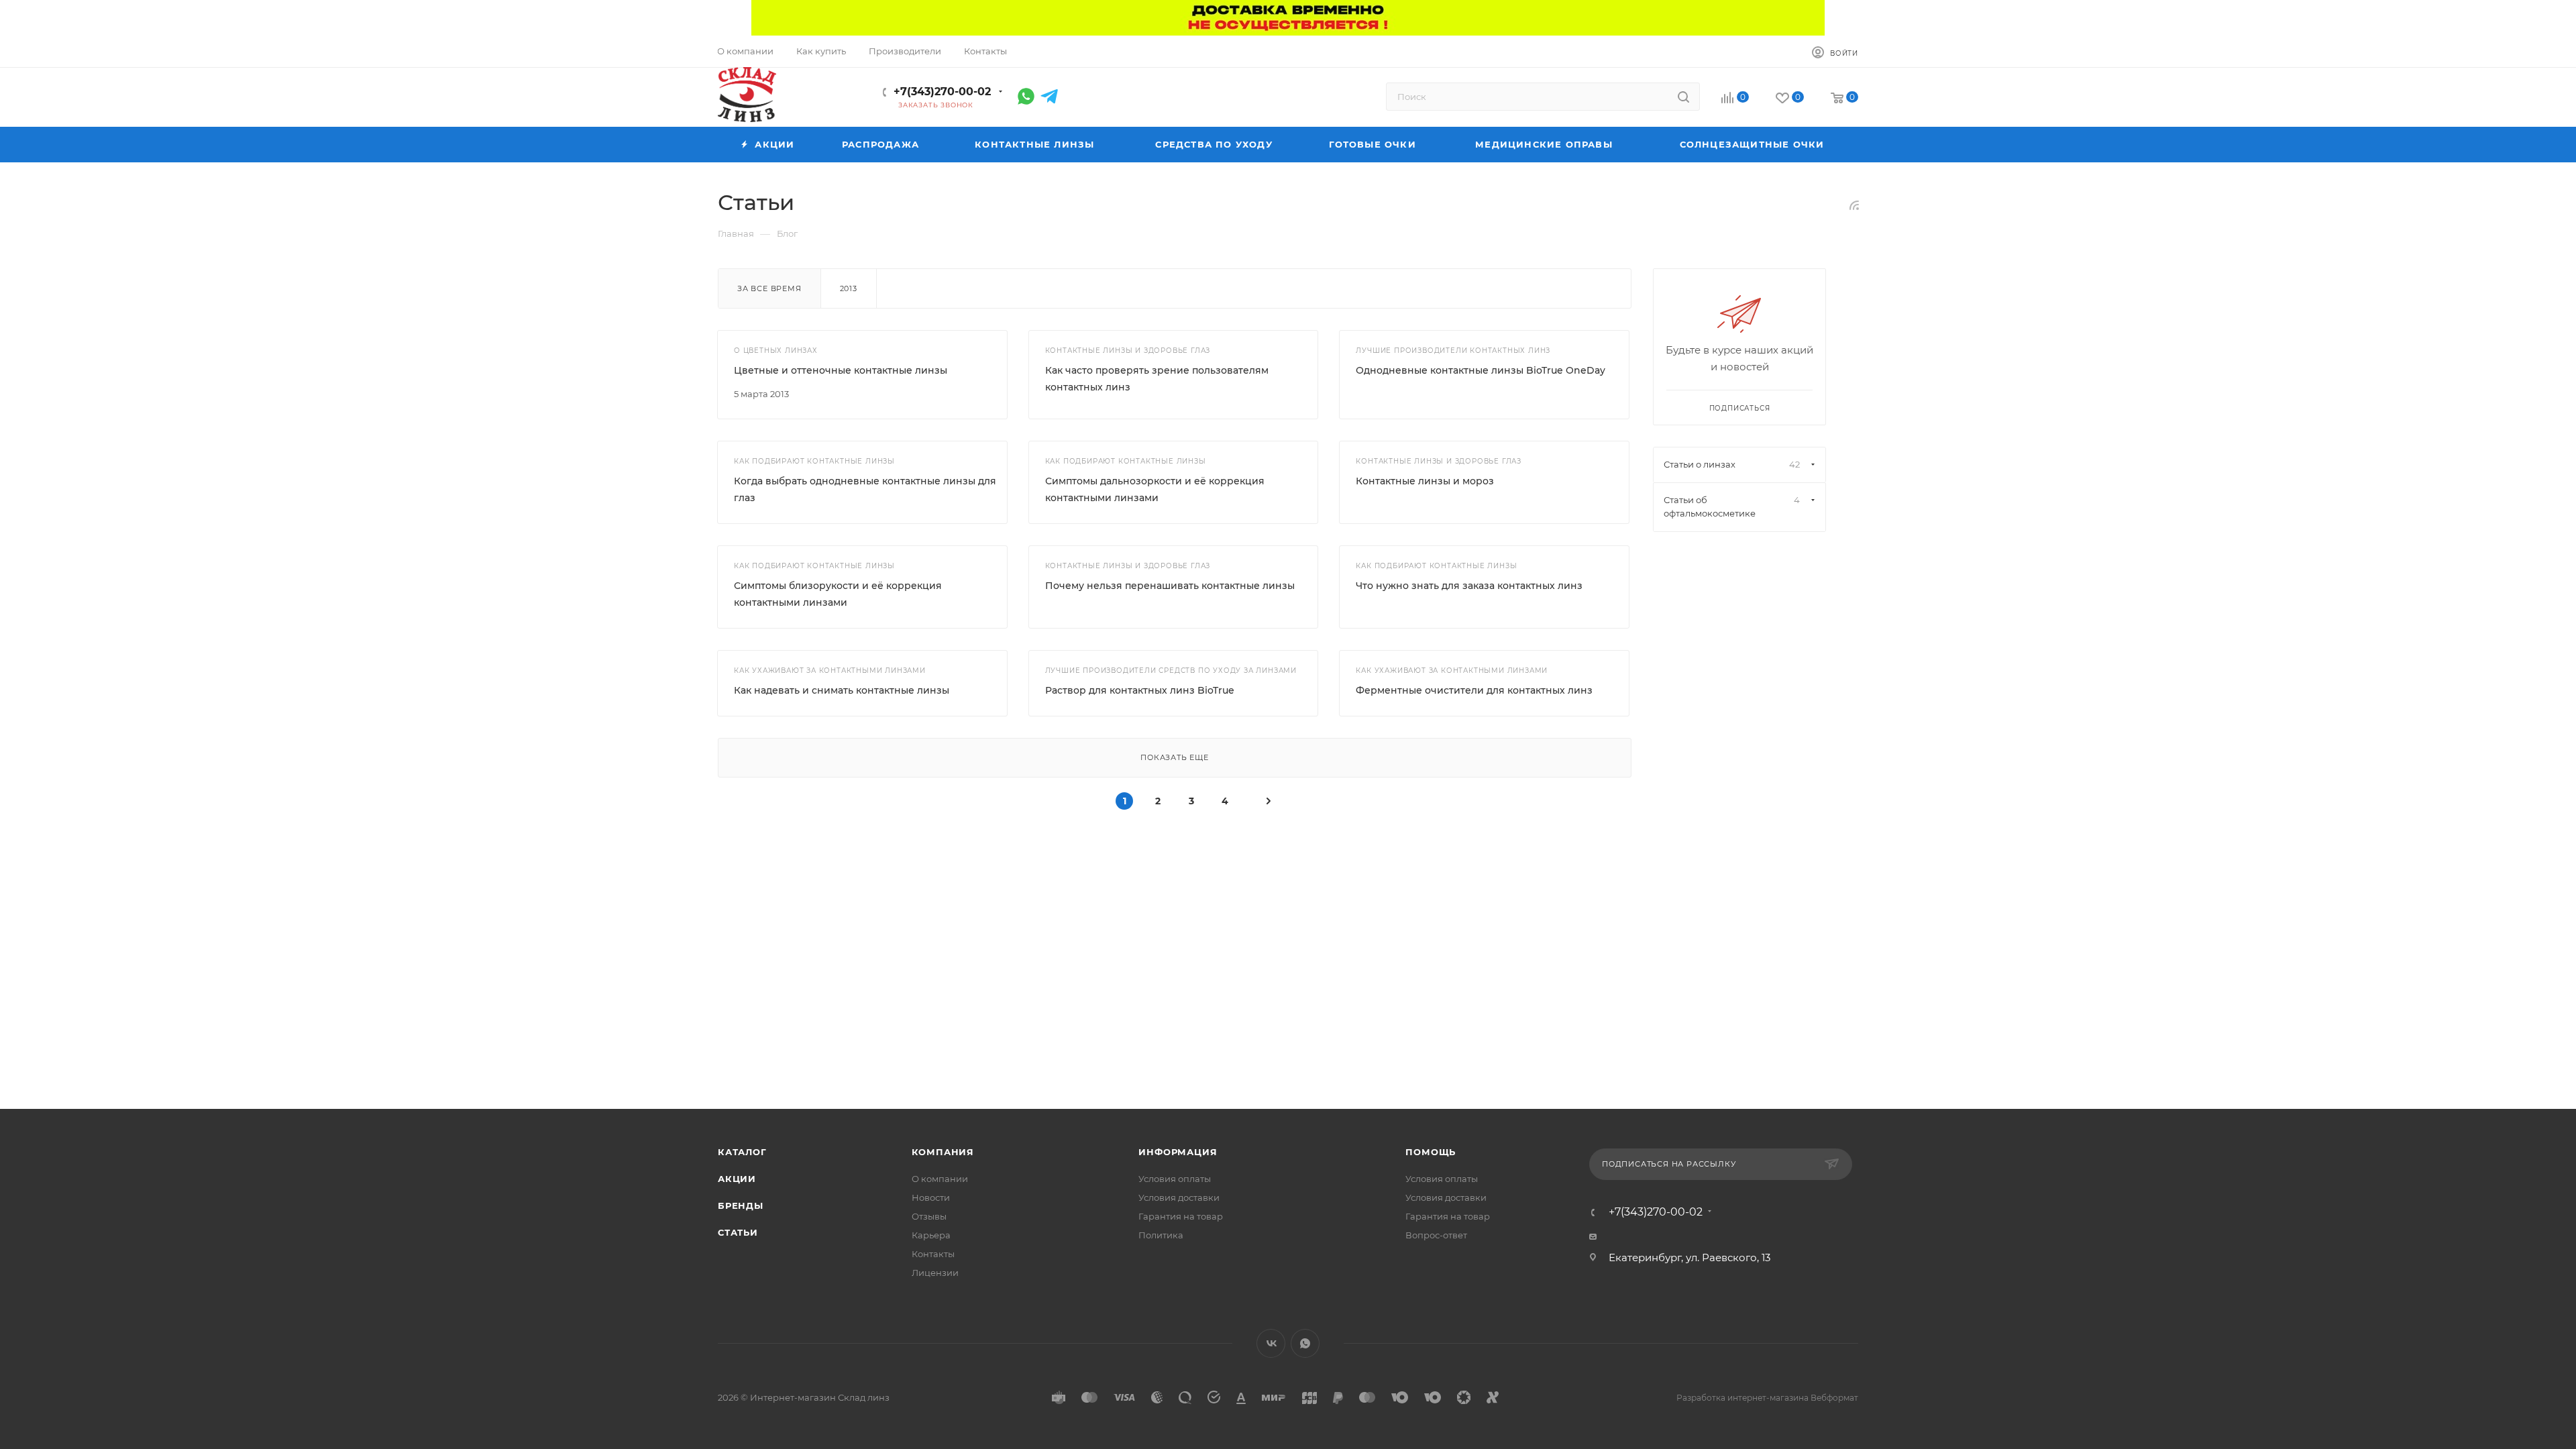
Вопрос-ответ (1436, 1235)
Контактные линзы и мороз (1425, 481)
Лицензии (935, 1273)
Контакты (933, 1254)
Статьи (738, 1232)
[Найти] (1683, 97)
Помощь (1431, 1152)
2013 (849, 288)
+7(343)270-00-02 (942, 92)
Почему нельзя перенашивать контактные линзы (1170, 586)
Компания (943, 1152)
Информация (1178, 1152)
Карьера (931, 1235)
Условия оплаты (1175, 1179)
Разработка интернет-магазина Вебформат (1767, 1398)
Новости (931, 1197)
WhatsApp (1305, 1343)
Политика (1161, 1235)
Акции (737, 1179)
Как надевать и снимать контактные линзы (842, 690)
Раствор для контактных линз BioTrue (1140, 690)
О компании (940, 1179)
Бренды (741, 1205)
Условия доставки (1179, 1197)
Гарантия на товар (1181, 1216)
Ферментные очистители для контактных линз (1474, 690)
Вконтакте (1271, 1343)
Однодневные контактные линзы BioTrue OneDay (1481, 370)
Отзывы (929, 1216)
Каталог (742, 1152)
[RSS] (1854, 205)
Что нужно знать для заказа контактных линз (1469, 586)
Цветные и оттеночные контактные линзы (841, 370)
